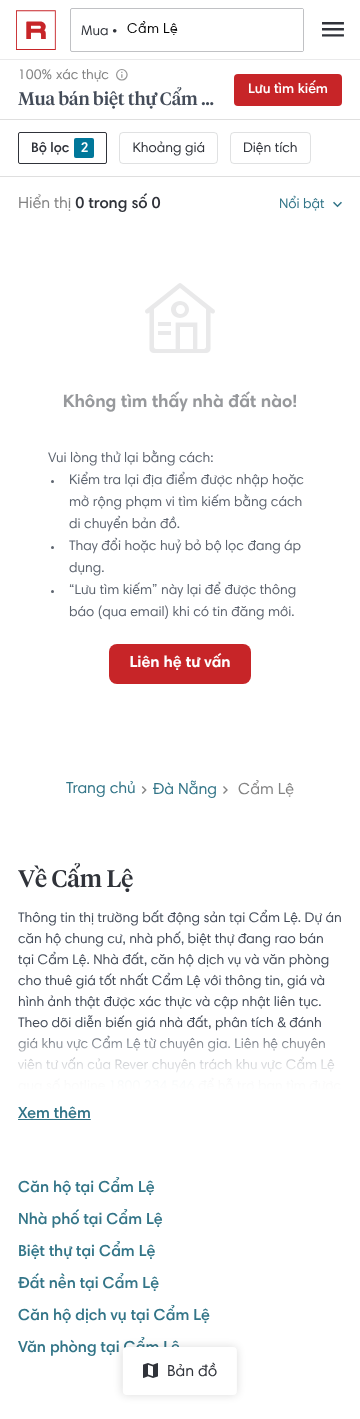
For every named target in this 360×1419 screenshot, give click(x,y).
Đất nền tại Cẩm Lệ (88, 1285)
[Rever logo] (36, 30)
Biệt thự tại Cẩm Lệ (86, 1253)
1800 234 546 (152, 1087)
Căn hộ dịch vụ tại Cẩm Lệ (114, 1317)
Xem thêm (54, 1115)
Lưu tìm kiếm (288, 90)
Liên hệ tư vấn (179, 664)
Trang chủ (101, 790)
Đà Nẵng (185, 791)
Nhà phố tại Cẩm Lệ (90, 1221)
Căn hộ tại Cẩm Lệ (86, 1189)
